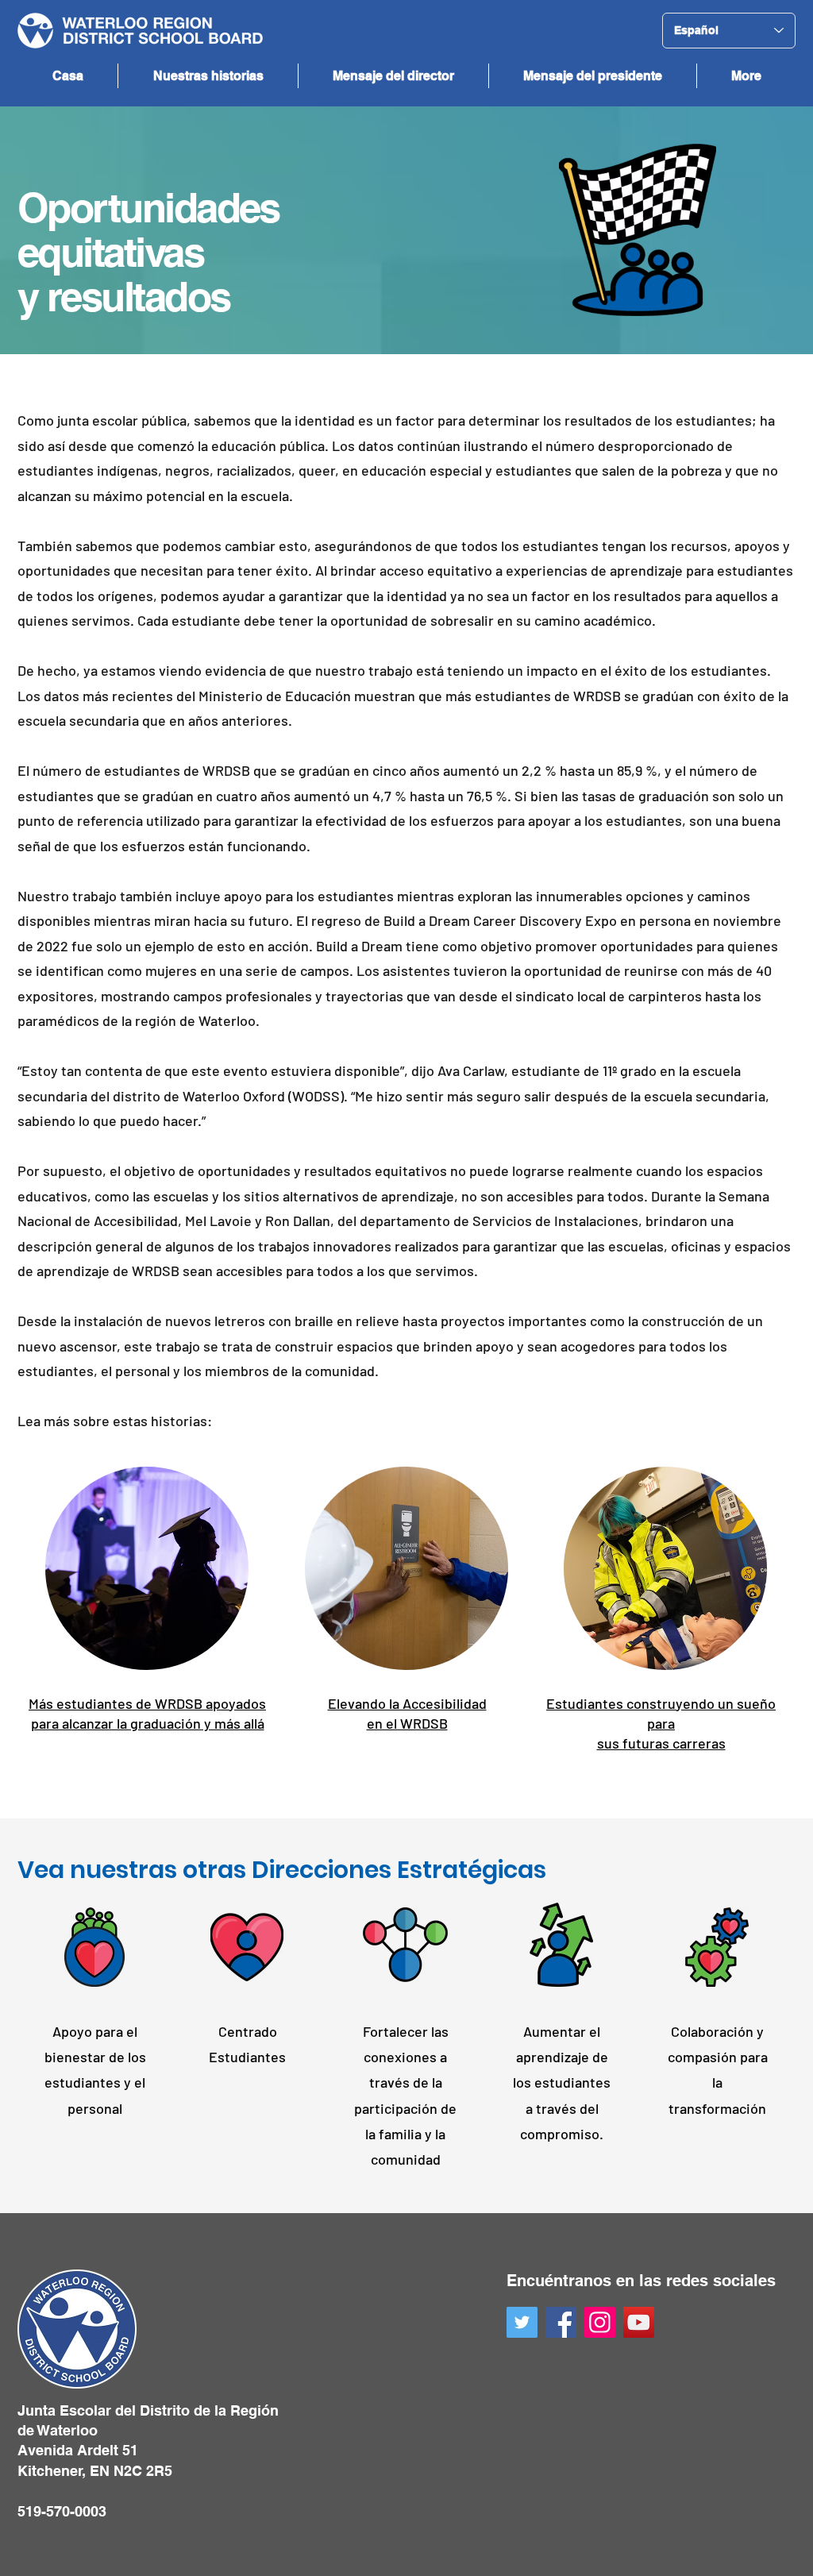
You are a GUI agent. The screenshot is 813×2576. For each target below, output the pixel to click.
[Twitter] (522, 2322)
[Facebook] (561, 2322)
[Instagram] (600, 2322)
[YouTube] (639, 2322)
